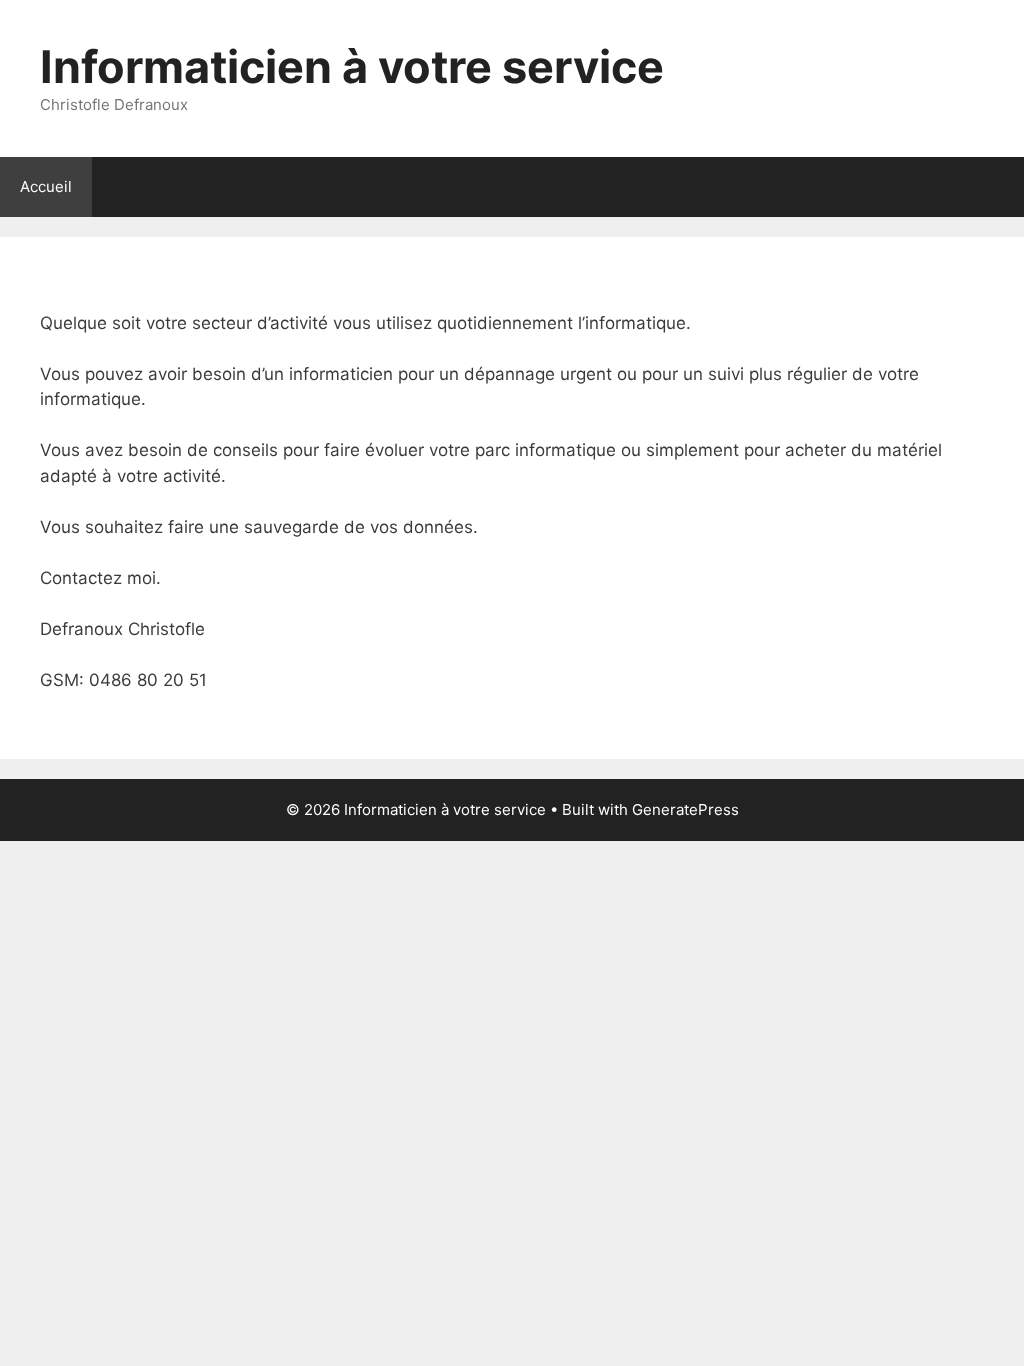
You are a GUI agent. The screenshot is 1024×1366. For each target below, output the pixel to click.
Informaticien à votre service (352, 66)
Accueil (46, 186)
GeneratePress (685, 809)
